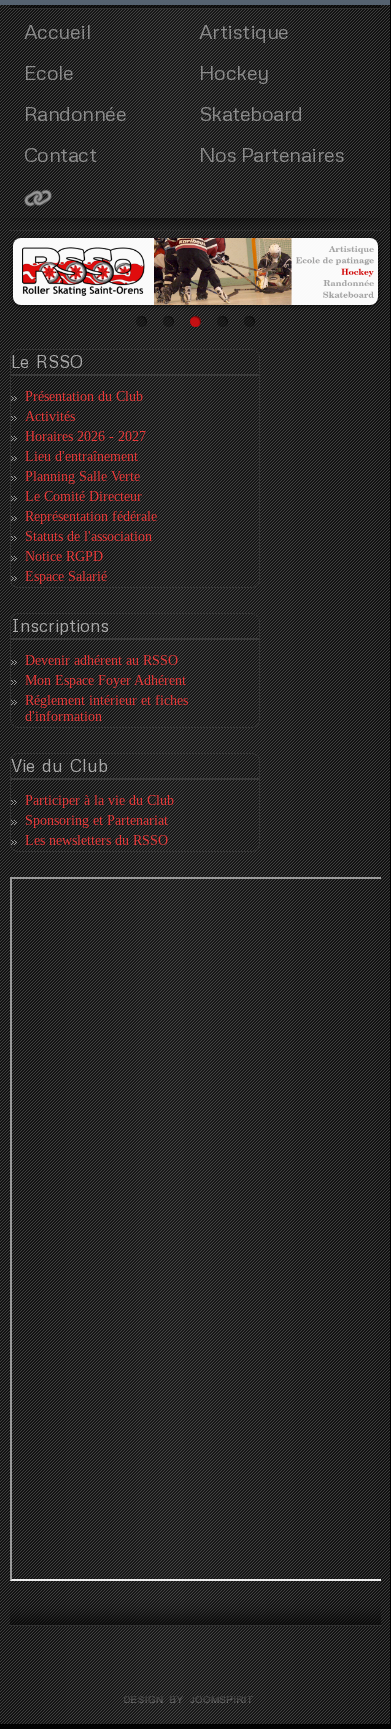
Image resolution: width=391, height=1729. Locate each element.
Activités (50, 416)
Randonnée (75, 113)
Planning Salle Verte (82, 476)
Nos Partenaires (272, 154)
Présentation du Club (84, 396)
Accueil (57, 31)
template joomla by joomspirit (195, 1700)
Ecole (49, 72)
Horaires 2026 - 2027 (85, 436)
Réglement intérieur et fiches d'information (106, 708)
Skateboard (251, 113)
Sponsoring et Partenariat (96, 820)
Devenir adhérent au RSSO (101, 660)
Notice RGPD (64, 556)
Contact (60, 154)
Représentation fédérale (91, 516)
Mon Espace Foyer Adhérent (105, 680)
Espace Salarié (66, 576)
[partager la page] (108, 197)
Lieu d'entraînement (81, 456)
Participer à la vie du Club (99, 800)
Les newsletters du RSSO (96, 840)
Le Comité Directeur (83, 496)
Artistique (244, 31)
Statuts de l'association (88, 536)
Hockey (234, 72)
